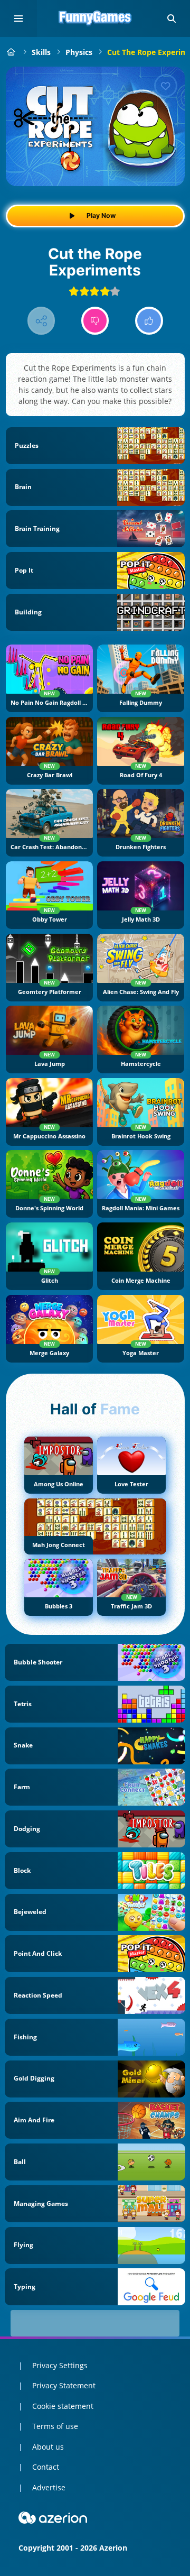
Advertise (49, 2487)
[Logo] (95, 19)
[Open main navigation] (18, 19)
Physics (79, 52)
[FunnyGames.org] (11, 52)
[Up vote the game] (149, 321)
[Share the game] (41, 321)
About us (48, 2447)
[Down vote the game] (95, 321)
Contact (46, 2467)
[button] (172, 19)
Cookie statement (63, 2406)
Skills (41, 52)
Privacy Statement (64, 2385)
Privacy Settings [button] (60, 2365)
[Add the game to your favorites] (166, 86)
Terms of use (55, 2426)
